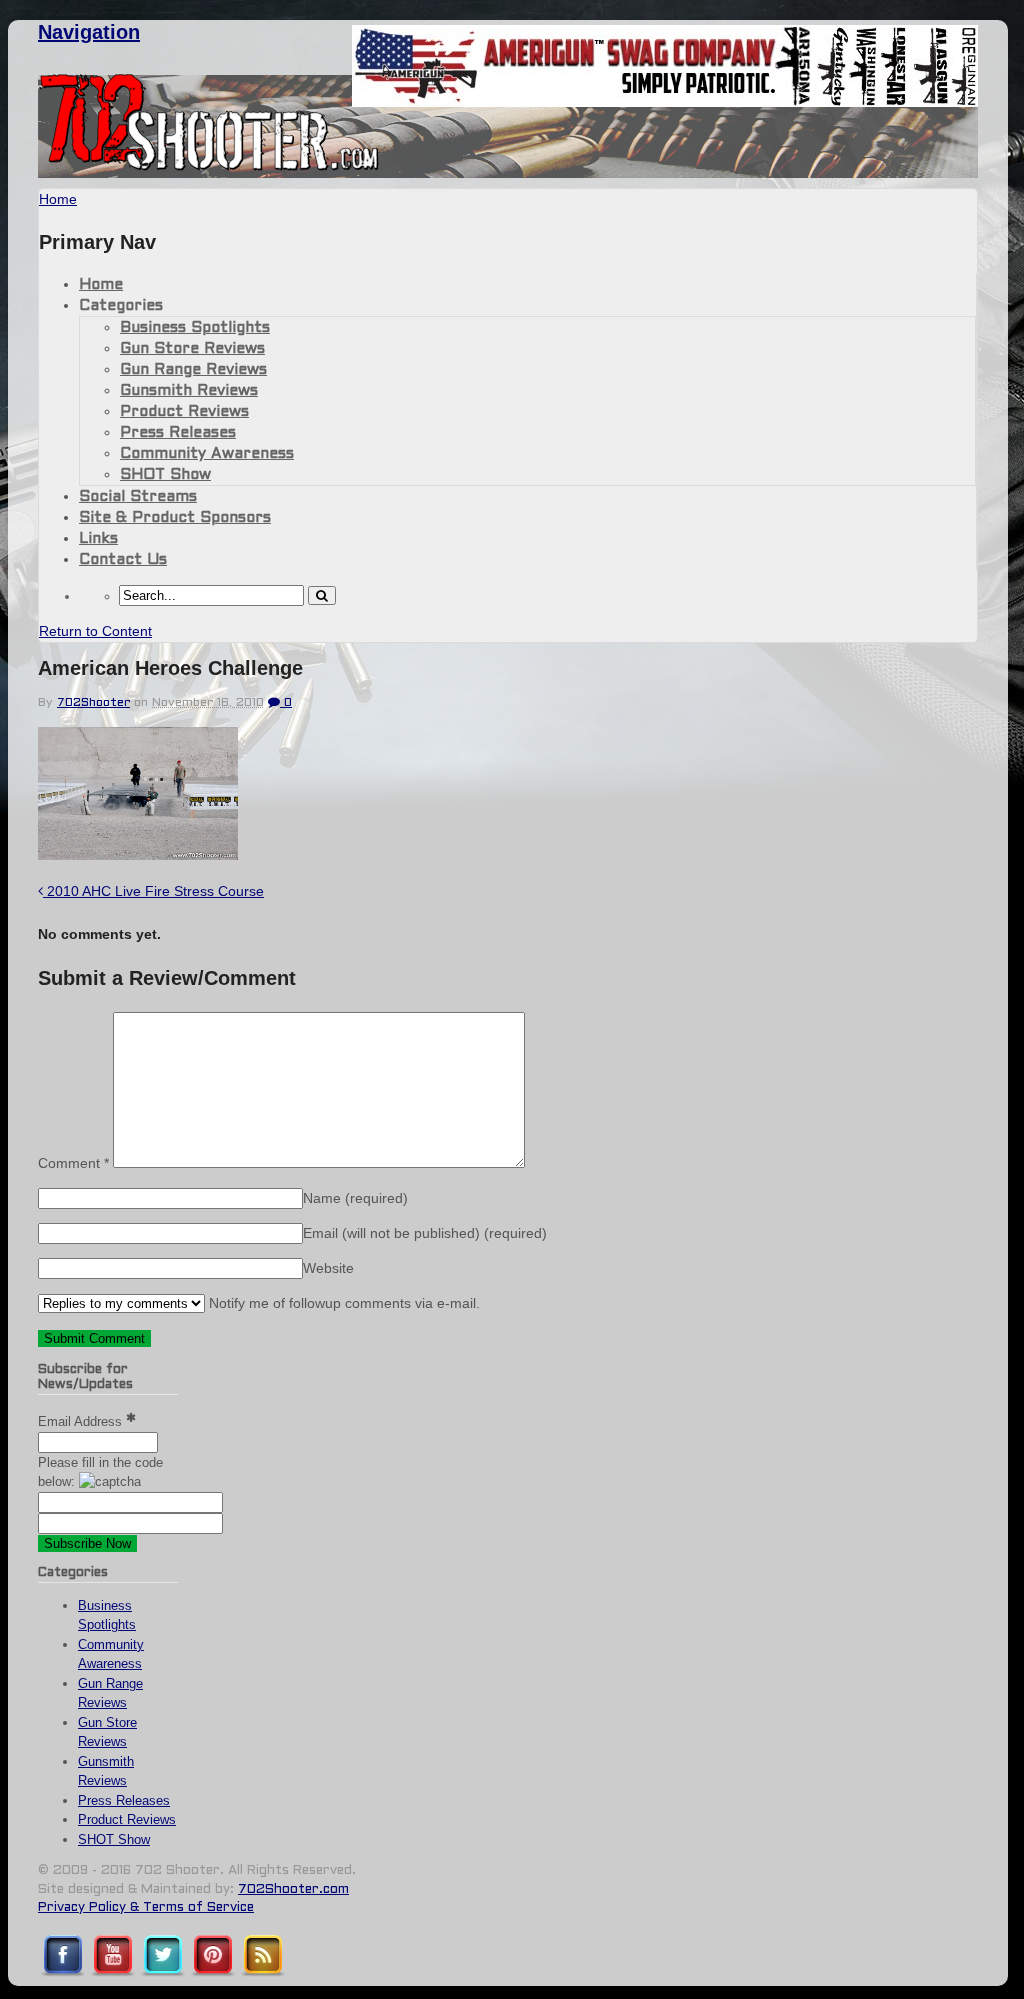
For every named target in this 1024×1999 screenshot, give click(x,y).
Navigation (89, 32)
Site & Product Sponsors (175, 518)
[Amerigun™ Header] (665, 101)
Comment (73, 1163)
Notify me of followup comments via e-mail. (342, 1303)
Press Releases (178, 433)
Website (328, 1268)
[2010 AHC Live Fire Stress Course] (138, 854)
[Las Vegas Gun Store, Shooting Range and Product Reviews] (209, 167)
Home (101, 285)
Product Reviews (184, 412)
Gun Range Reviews (193, 370)
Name (355, 1198)
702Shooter (93, 703)
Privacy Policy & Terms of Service (146, 1908)
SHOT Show (165, 475)
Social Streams (138, 497)
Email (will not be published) (425, 1233)
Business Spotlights (195, 328)
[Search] (322, 595)
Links (98, 539)
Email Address (82, 1421)
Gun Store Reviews (192, 349)
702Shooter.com (293, 1890)
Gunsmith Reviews (189, 391)
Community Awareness (207, 454)
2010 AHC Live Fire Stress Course (153, 891)
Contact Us (123, 560)
